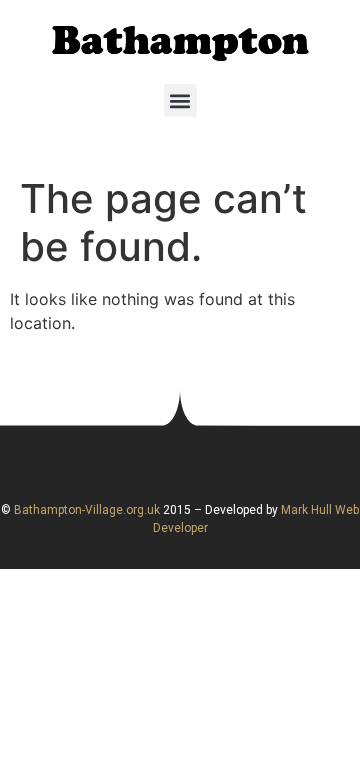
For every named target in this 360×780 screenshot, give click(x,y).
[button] (180, 100)
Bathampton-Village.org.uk (85, 510)
